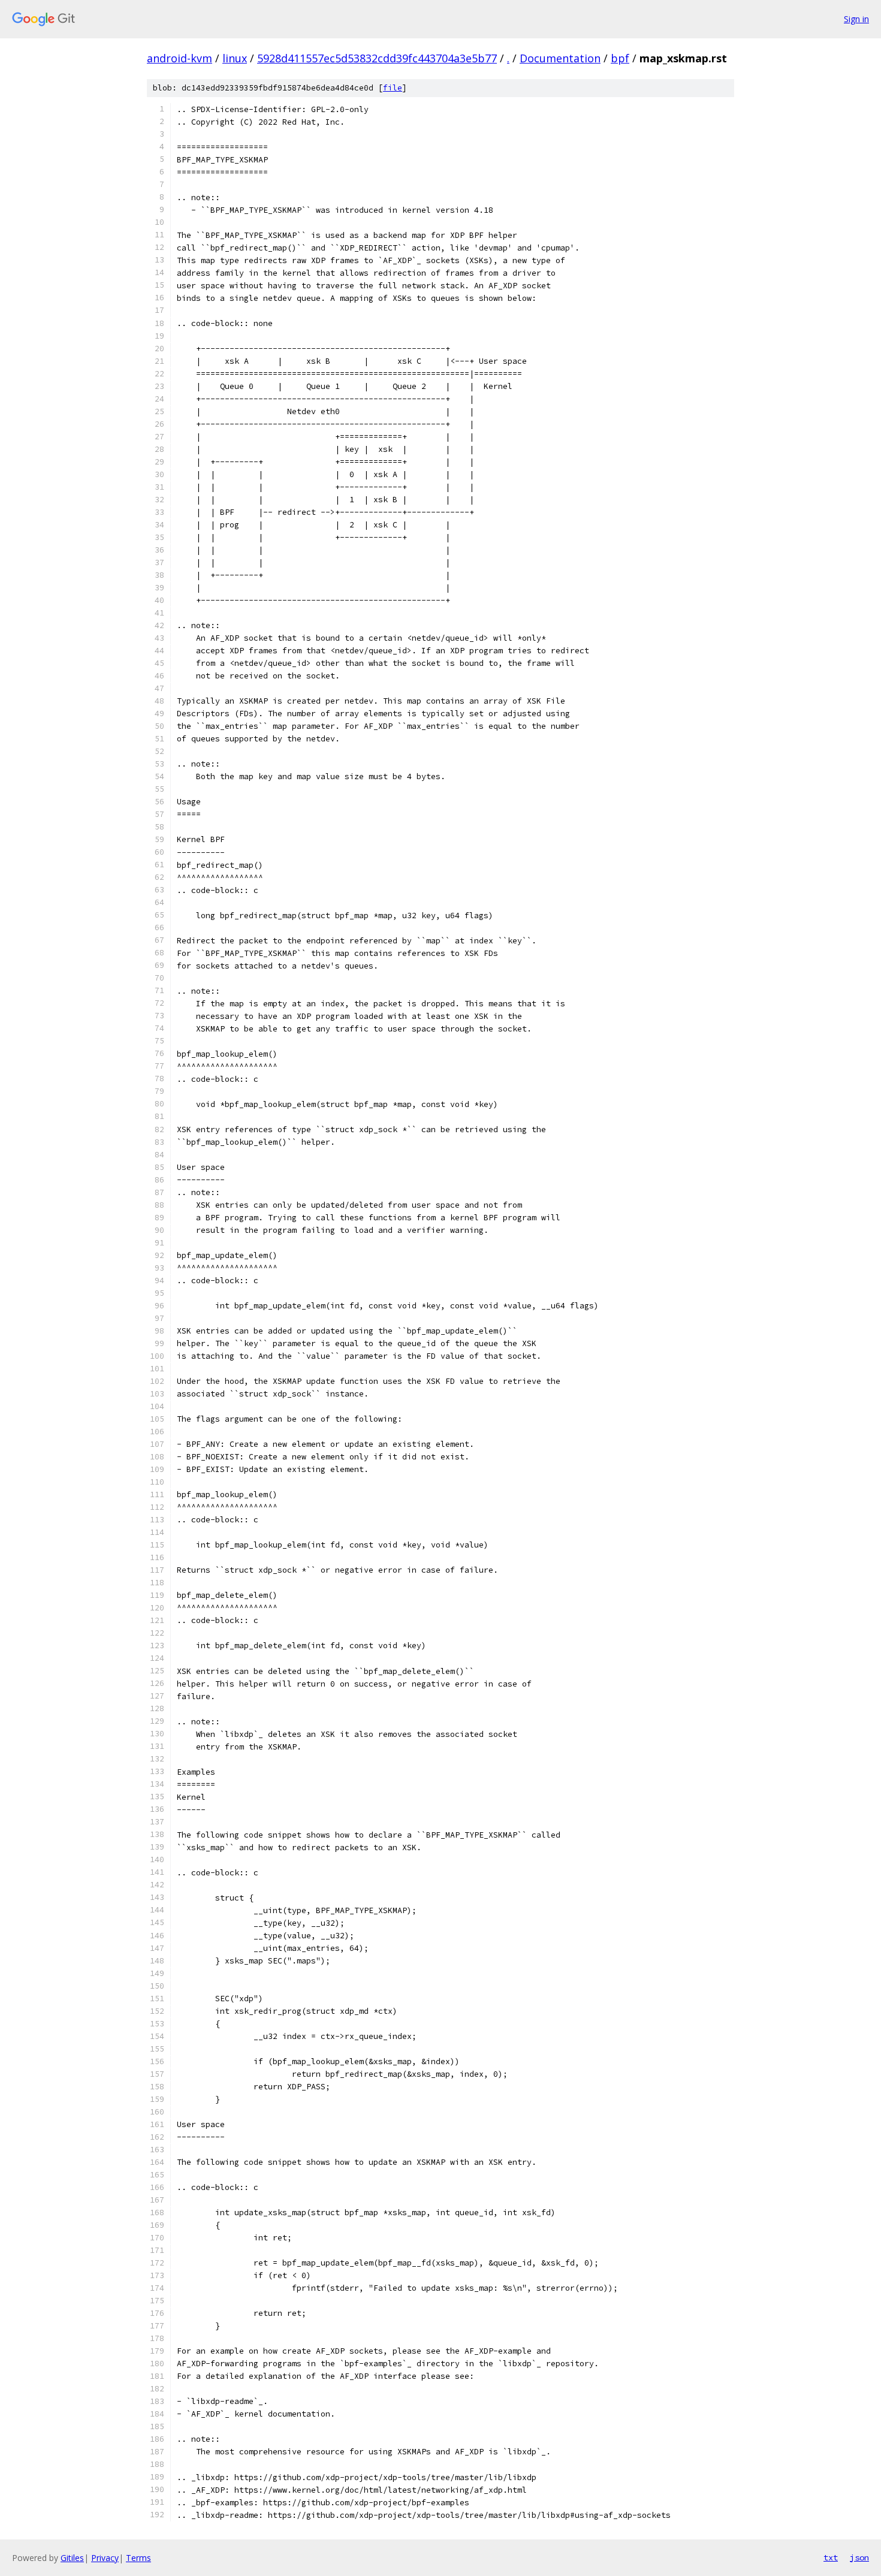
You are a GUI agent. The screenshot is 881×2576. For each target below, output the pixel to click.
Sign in (856, 19)
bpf (620, 58)
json (859, 2557)
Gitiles (72, 2558)
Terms (138, 2558)
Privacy (105, 2558)
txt (831, 2557)
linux (235, 58)
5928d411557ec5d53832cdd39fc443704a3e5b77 (377, 58)
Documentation (560, 58)
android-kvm (179, 58)
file (393, 88)
